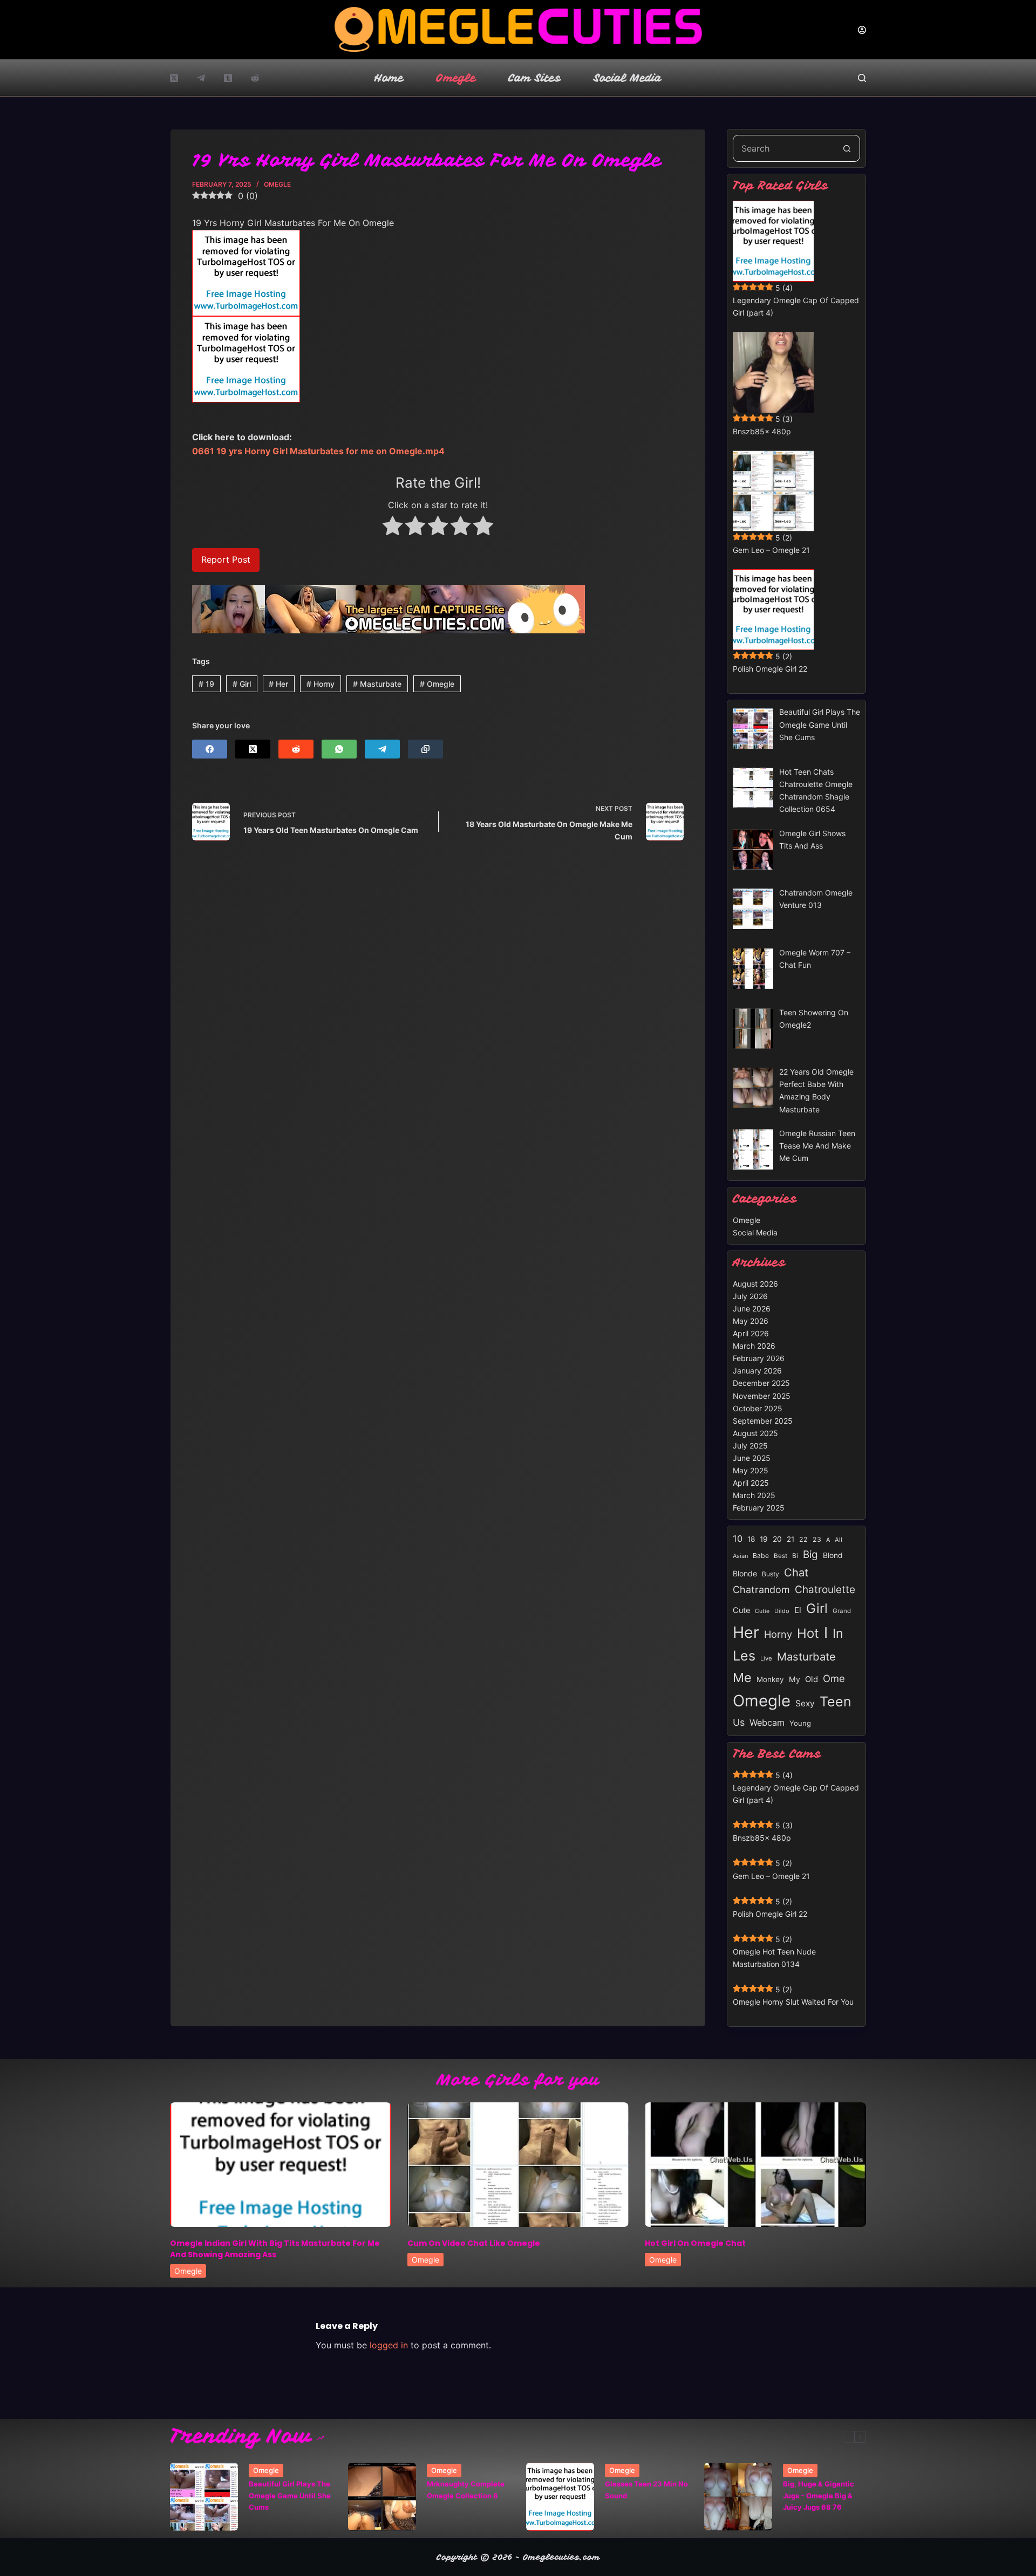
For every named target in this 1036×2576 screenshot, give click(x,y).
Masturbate (377, 684)
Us (739, 1722)
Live (766, 1658)
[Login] (862, 30)
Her (278, 684)
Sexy (805, 1703)
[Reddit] (255, 78)
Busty (771, 1574)
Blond (833, 1555)
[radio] (393, 528)
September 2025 (763, 1421)
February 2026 (759, 1358)
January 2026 (757, 1371)
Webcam (767, 1723)
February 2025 (759, 1508)
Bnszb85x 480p (762, 431)
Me (742, 1678)
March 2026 (754, 1346)
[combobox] (783, 148)
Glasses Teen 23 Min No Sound (646, 2489)
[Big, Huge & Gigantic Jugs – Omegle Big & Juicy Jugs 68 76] (738, 2497)
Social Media (628, 78)
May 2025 (751, 1470)
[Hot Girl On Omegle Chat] (755, 2165)
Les (744, 1656)
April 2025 (751, 1483)
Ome (834, 1678)
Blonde (745, 1573)
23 (817, 1539)
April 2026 (751, 1333)
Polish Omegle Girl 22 (770, 669)
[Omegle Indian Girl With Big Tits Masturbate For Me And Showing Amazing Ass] (281, 2165)
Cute (741, 1610)
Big (810, 1555)
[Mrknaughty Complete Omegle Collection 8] (382, 2497)
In (838, 1633)
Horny (321, 684)
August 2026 (755, 1284)
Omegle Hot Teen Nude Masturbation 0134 (774, 1958)
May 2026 (751, 1321)
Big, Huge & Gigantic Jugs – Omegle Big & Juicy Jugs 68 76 (819, 2495)
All (839, 1540)
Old (812, 1679)
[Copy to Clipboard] (425, 749)
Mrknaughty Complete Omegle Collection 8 (466, 2489)
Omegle (456, 78)
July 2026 (750, 1296)
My (795, 1679)
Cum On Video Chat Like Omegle (474, 2243)
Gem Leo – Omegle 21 (771, 550)
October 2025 (758, 1408)
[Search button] (847, 148)
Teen (836, 1702)
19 (206, 684)
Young (800, 1723)
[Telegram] (201, 78)
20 (777, 1539)
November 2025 (762, 1396)
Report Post (226, 559)
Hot (808, 1633)
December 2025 (761, 1383)
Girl (242, 684)
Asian (740, 1556)
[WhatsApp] (339, 749)
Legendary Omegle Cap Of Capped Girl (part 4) (796, 306)
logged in (389, 2345)
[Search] (862, 78)
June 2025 (752, 1458)
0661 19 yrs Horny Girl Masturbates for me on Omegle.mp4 (318, 451)
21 (790, 1539)
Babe (761, 1556)
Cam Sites (535, 78)
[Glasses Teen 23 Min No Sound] (560, 2497)
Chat (796, 1572)
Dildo (782, 1611)
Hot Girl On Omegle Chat (695, 2243)
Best (781, 1556)
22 (803, 1539)
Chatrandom (761, 1590)
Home (389, 78)
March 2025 (754, 1495)
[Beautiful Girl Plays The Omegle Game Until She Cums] (204, 2497)
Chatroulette (825, 1590)
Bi (795, 1556)
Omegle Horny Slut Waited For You (793, 2002)
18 (751, 1539)
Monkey (770, 1679)
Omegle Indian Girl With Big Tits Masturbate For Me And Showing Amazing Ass (275, 2249)
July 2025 (750, 1446)
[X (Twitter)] (174, 78)
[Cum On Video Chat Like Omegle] (518, 2165)
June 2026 (752, 1309)
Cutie (762, 1611)
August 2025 (755, 1433)
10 (738, 1539)
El (798, 1610)
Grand (842, 1611)
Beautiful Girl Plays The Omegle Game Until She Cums (290, 2495)
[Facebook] (210, 749)
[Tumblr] (228, 78)
